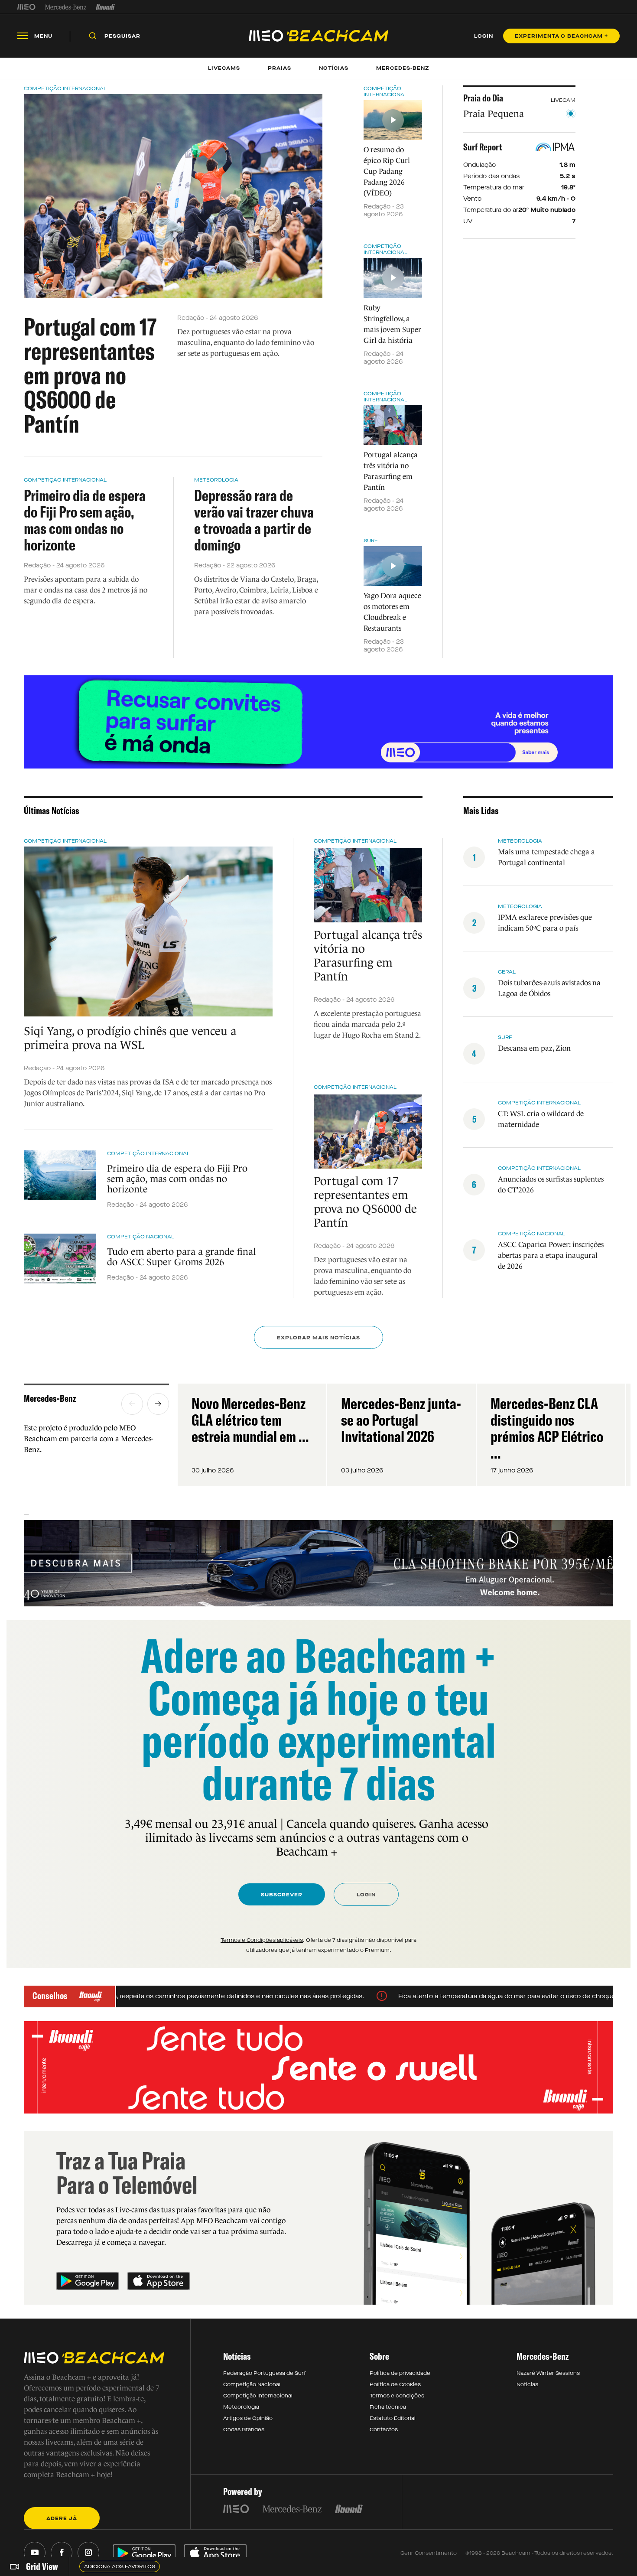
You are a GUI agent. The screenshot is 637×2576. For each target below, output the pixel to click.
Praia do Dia (483, 98)
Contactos (384, 2429)
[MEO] (26, 7)
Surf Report (483, 147)
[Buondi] (106, 7)
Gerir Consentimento (429, 2553)
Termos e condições (397, 2396)
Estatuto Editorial (393, 2418)
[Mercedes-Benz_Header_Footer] (66, 7)
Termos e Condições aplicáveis (262, 1940)
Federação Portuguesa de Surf (265, 2373)
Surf (371, 541)
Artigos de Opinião (248, 2418)
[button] (132, 1404)
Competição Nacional (141, 1237)
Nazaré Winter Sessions (548, 2373)
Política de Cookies (395, 2384)
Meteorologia (216, 480)
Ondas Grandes (244, 2429)
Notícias (527, 2384)
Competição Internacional (65, 88)
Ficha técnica (388, 2407)
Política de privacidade (400, 2373)
